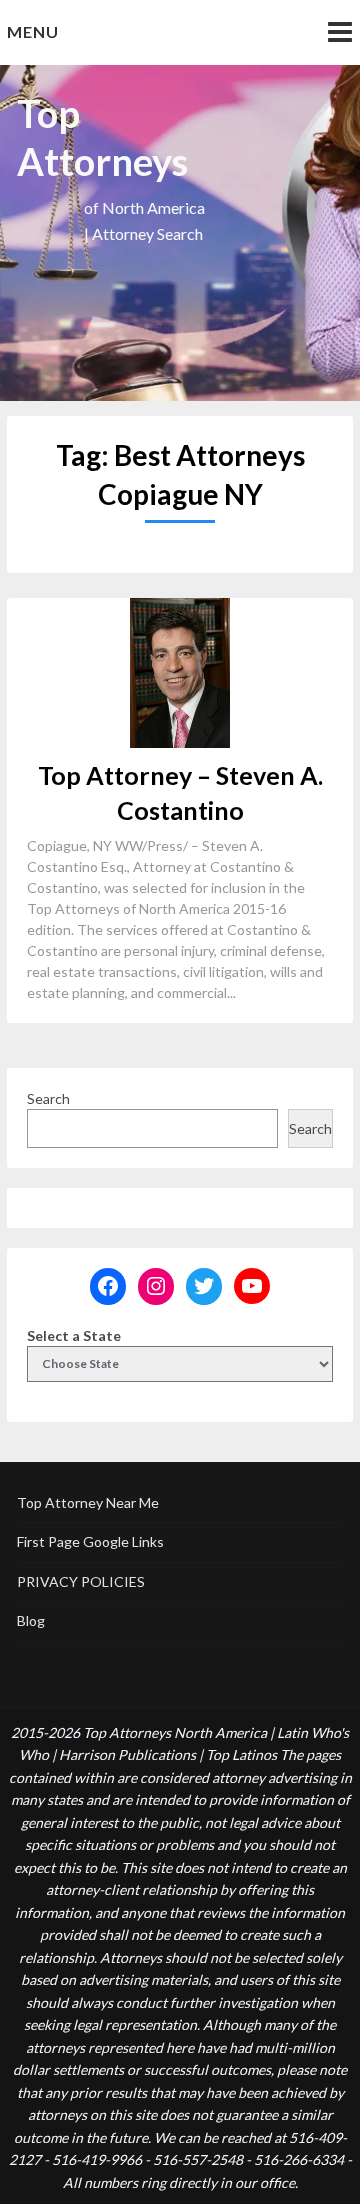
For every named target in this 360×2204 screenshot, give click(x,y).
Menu (33, 31)
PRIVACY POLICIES (81, 1581)
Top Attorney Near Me (88, 1502)
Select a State (74, 1335)
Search (48, 1098)
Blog (31, 1620)
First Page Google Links (90, 1541)
